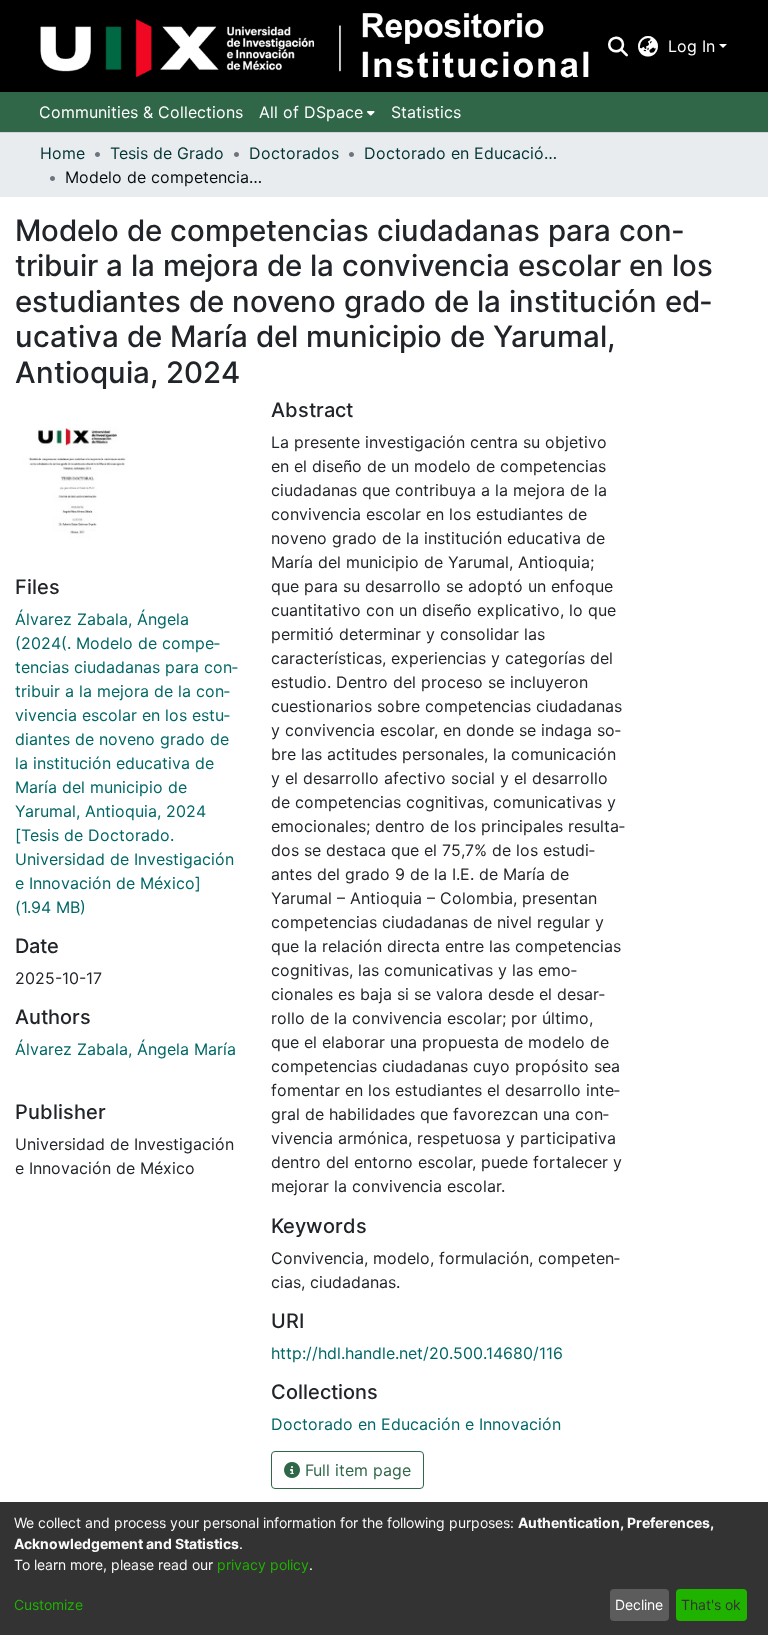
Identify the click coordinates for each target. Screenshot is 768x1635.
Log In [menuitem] (691, 46)
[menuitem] (648, 46)
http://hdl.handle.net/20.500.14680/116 (417, 1353)
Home (62, 153)
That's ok (711, 1604)
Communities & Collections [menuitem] (141, 112)
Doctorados (294, 153)
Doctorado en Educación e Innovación (464, 153)
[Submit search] (617, 46)
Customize (48, 1604)
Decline (639, 1604)
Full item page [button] (355, 1470)
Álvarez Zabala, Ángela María (125, 1049)
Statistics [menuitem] (426, 112)
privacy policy (263, 1564)
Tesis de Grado (167, 153)
